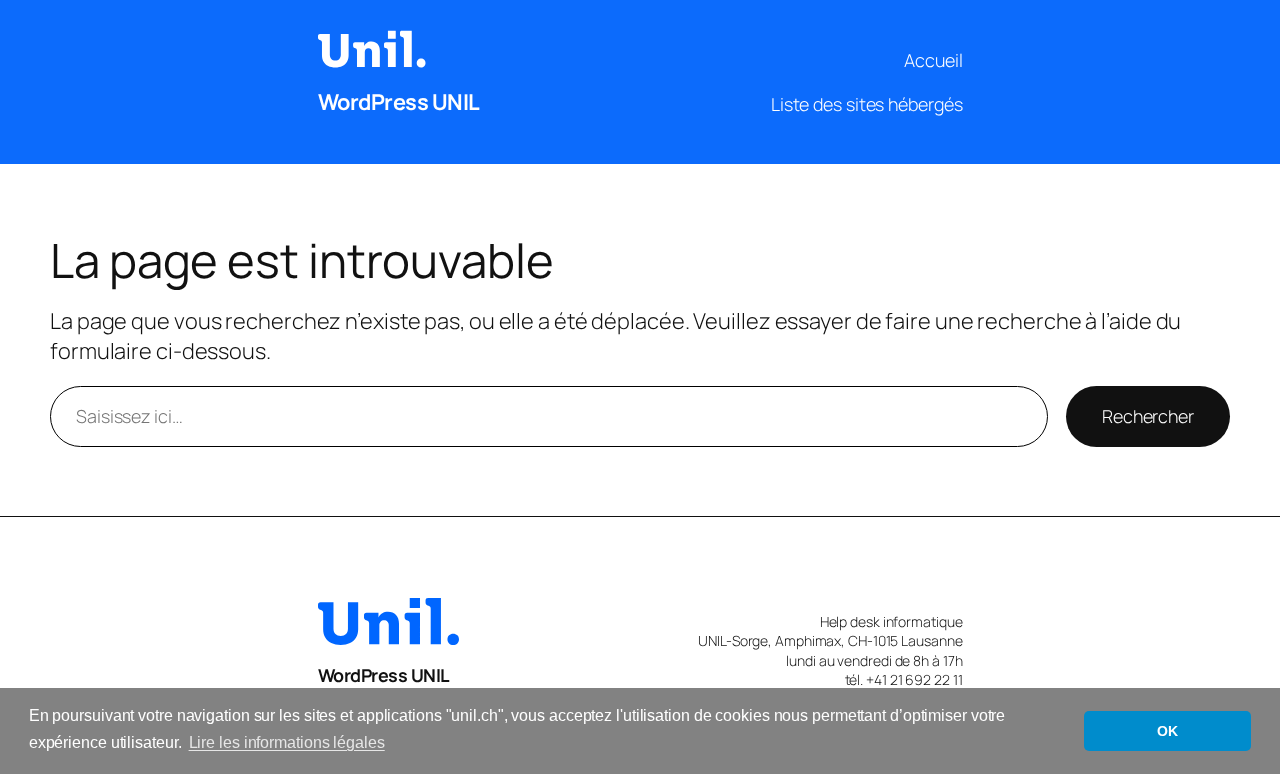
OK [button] (1167, 731)
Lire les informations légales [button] (287, 742)
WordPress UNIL (399, 102)
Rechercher (1148, 416)
